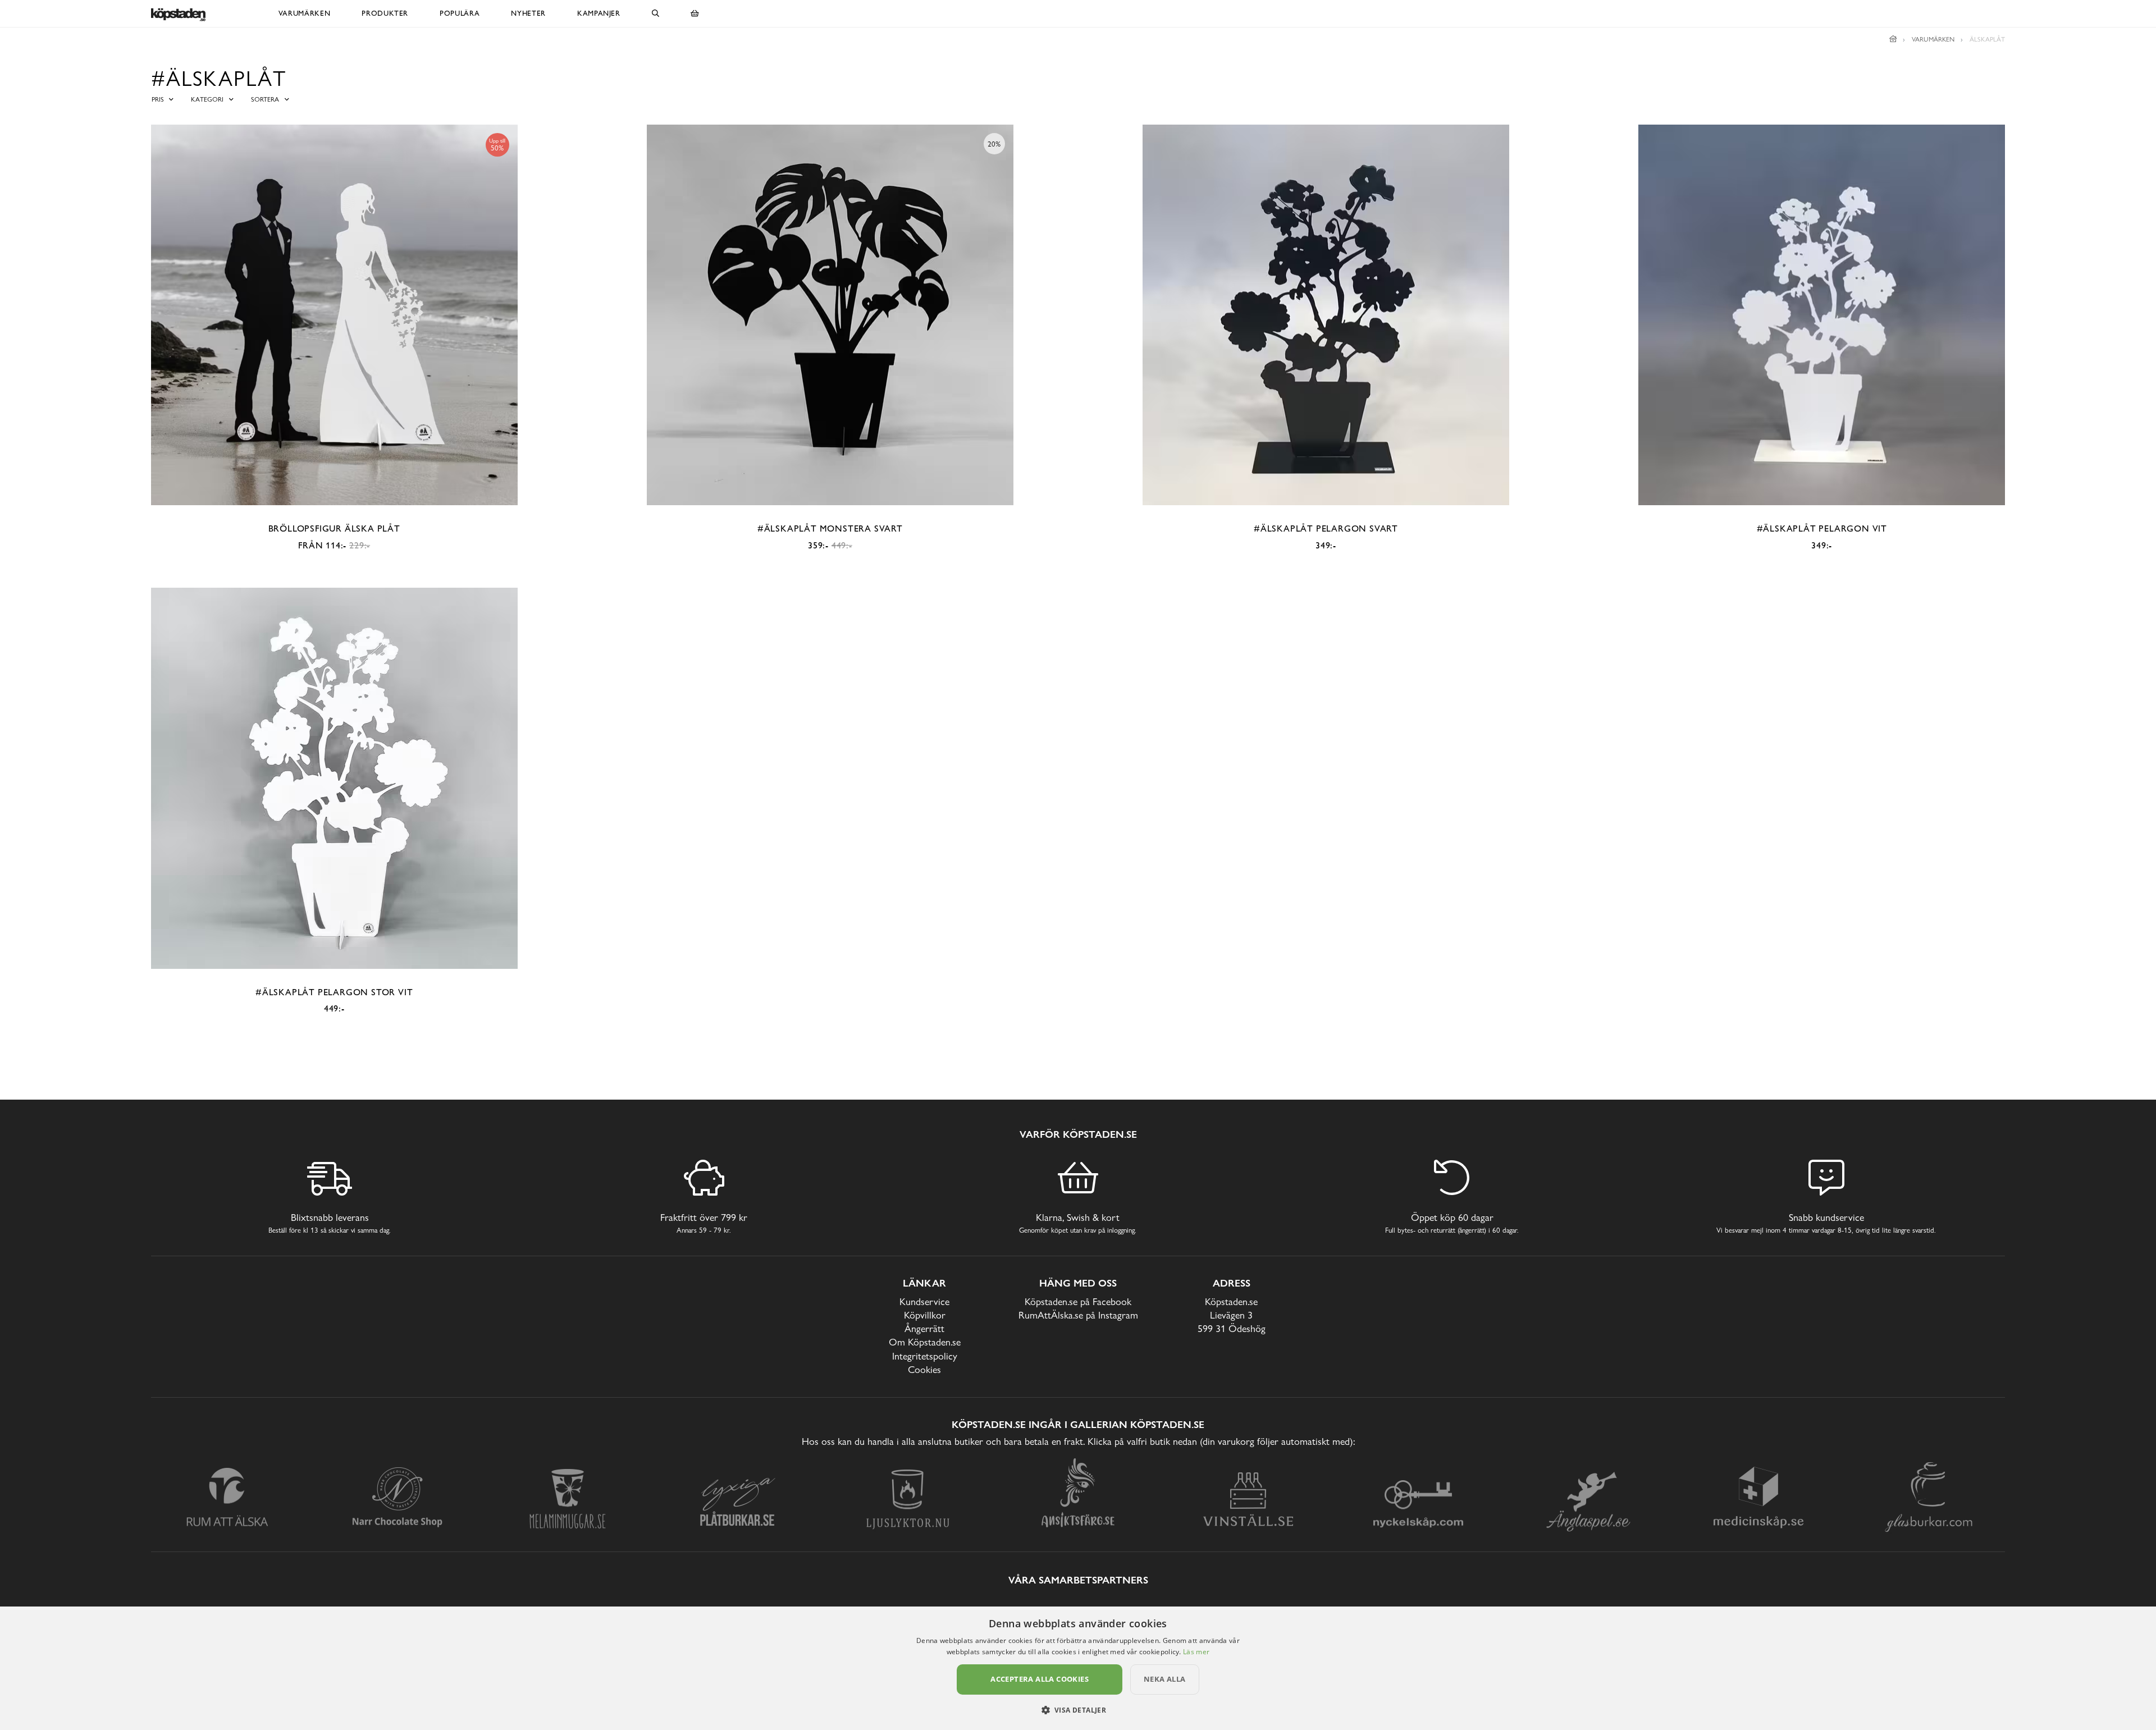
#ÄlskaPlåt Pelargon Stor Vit (334, 992)
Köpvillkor (925, 1315)
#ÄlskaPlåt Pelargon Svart (1326, 528)
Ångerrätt (924, 1328)
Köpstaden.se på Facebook (1078, 1301)
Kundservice (924, 1301)
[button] (1078, 1710)
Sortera (265, 99)
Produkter (385, 13)
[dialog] (1078, 1668)
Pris (158, 99)
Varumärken (305, 13)
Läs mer (1196, 1652)
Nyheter (528, 13)
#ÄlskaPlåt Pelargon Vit (1822, 528)
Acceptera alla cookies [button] (1040, 1679)
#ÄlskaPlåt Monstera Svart (830, 528)
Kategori (207, 99)
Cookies (924, 1369)
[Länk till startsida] (1893, 39)
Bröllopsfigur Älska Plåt (334, 528)
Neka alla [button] (1165, 1679)
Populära (460, 13)
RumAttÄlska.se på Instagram (1078, 1315)
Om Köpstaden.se (925, 1342)
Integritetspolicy (925, 1356)
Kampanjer (599, 13)
